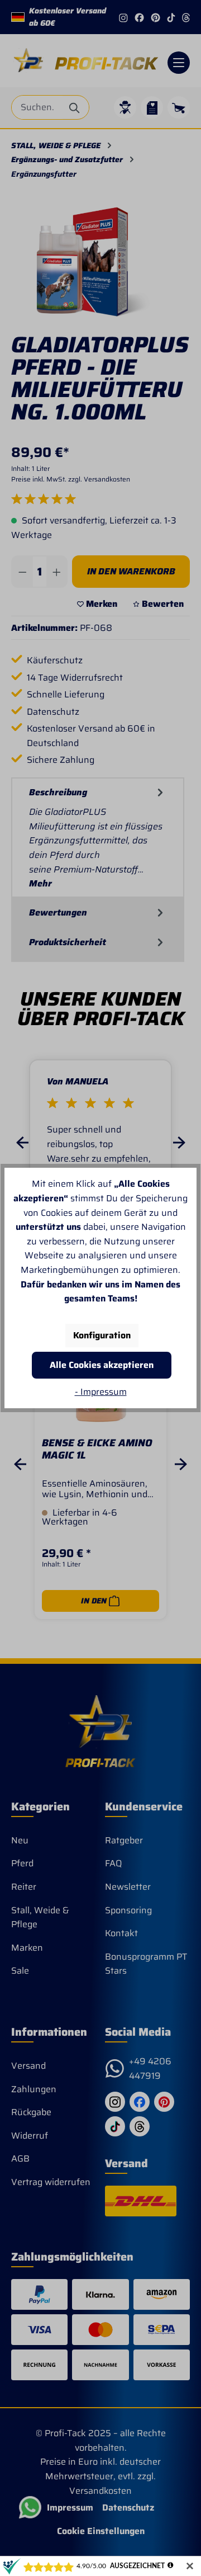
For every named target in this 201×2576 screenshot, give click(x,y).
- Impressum (101, 1392)
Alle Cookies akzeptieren (102, 1365)
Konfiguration (102, 1335)
